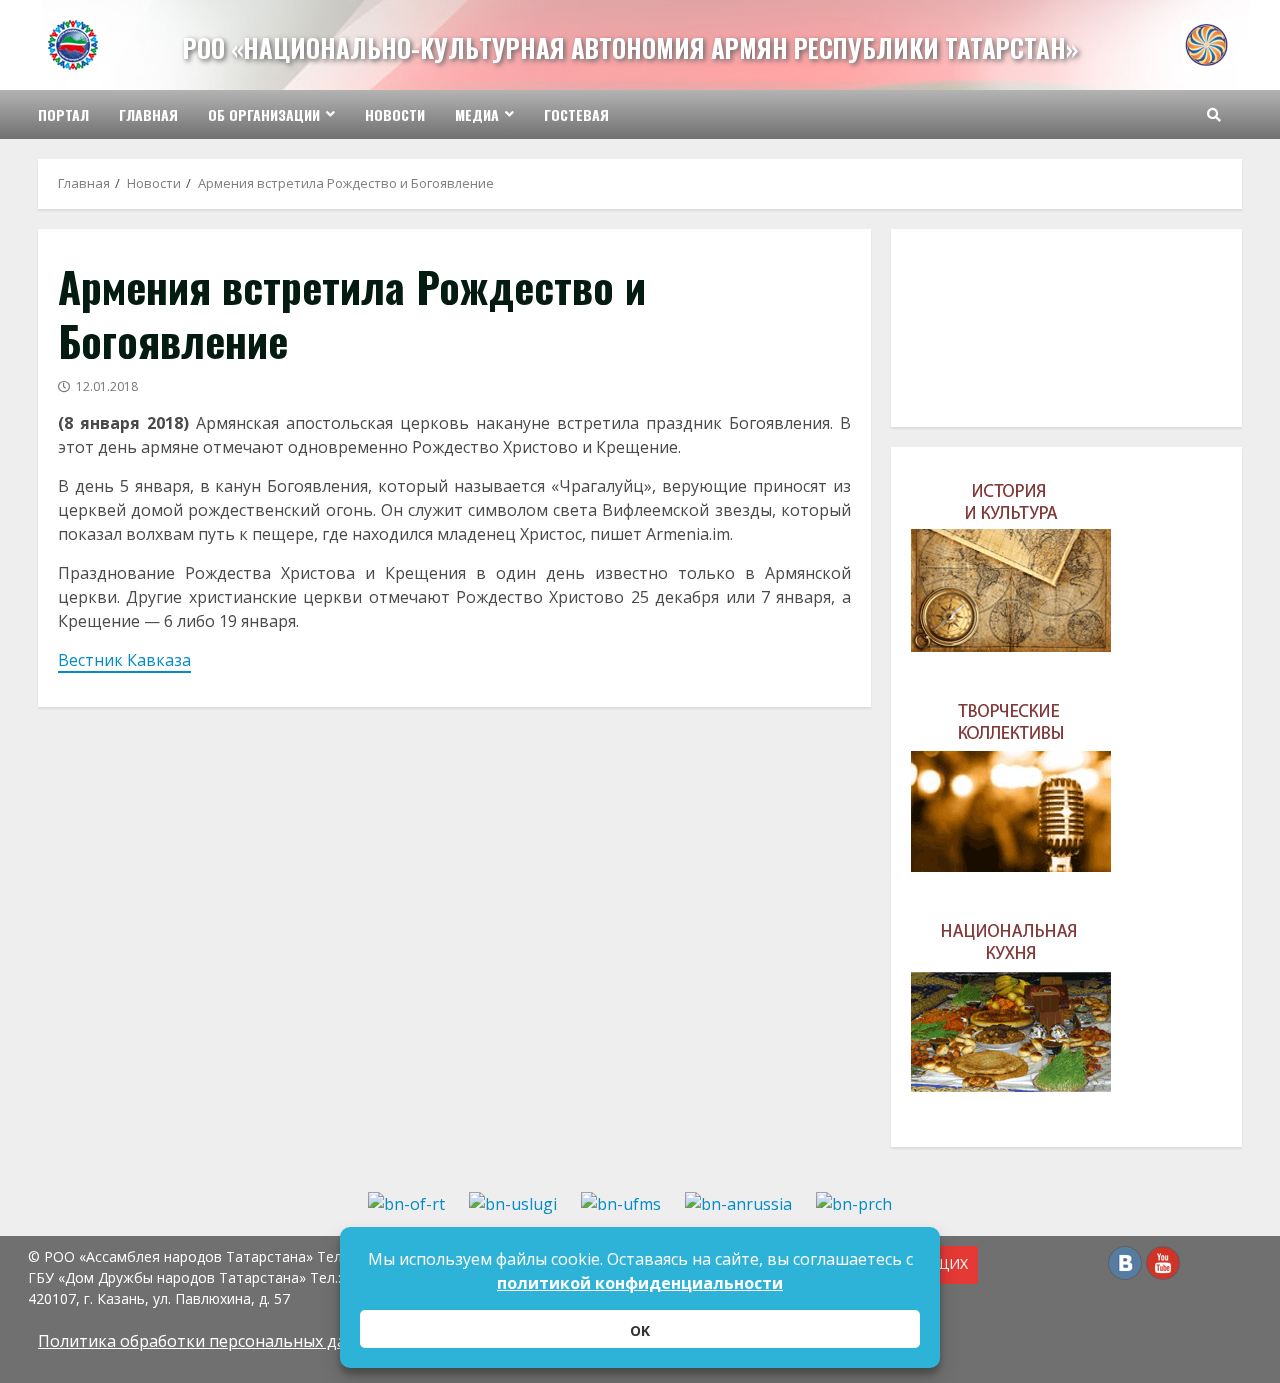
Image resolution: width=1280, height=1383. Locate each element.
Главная (148, 114)
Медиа (477, 114)
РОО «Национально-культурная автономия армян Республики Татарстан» (630, 47)
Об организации (264, 114)
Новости (395, 114)
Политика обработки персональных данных (212, 1341)
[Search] (1214, 115)
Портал (63, 114)
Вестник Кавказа (124, 660)
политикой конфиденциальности (640, 1283)
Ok (640, 1330)
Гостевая (576, 114)
